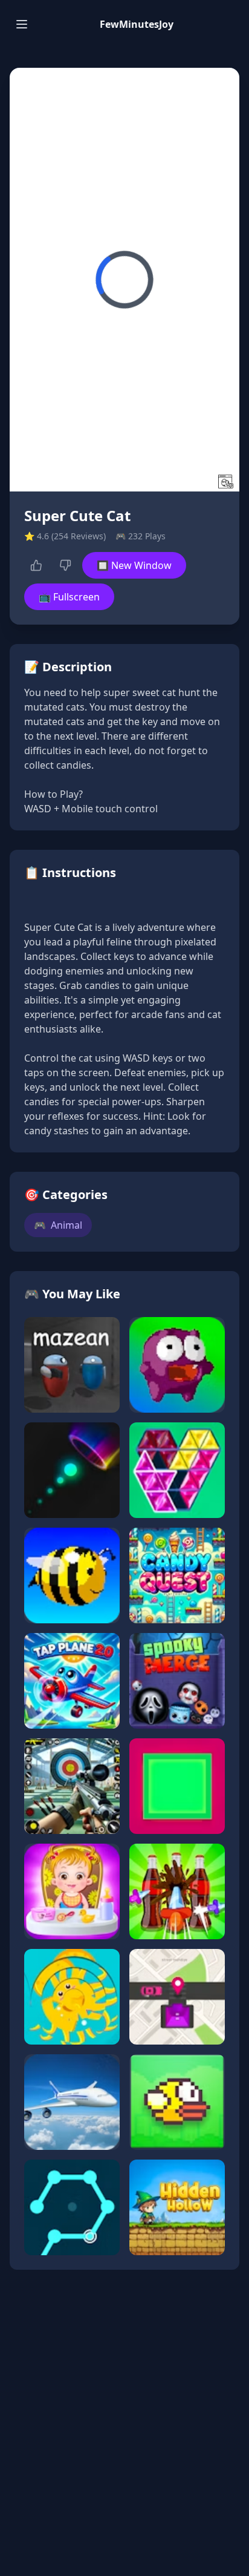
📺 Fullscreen (69, 597)
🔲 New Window (134, 565)
